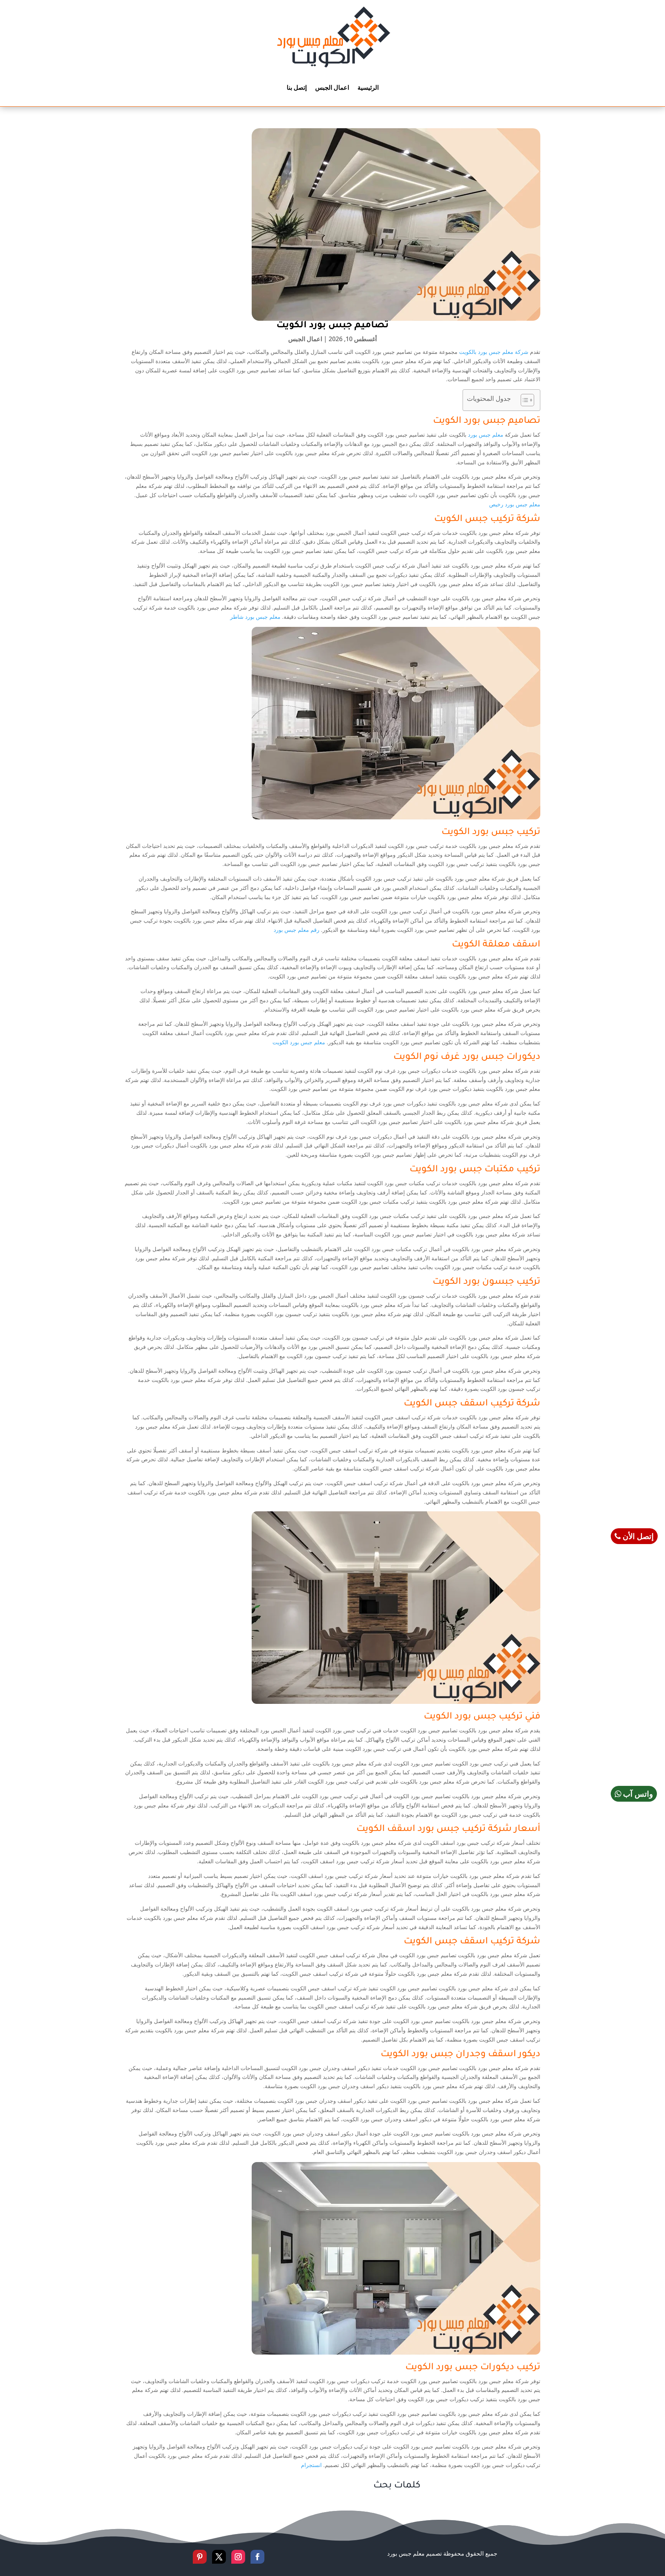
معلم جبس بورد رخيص (515, 504)
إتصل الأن (637, 1536)
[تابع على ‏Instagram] (238, 2557)
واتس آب (637, 1794)
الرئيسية (368, 87)
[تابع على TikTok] (184, 2557)
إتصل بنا (297, 87)
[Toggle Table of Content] (524, 400)
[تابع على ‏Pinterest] (200, 2557)
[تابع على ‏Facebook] (257, 2557)
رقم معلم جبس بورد (297, 930)
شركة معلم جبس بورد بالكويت (494, 352)
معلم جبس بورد (486, 435)
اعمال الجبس (332, 87)
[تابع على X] (219, 2557)
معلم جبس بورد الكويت (299, 1042)
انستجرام (311, 2465)
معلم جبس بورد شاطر (255, 617)
